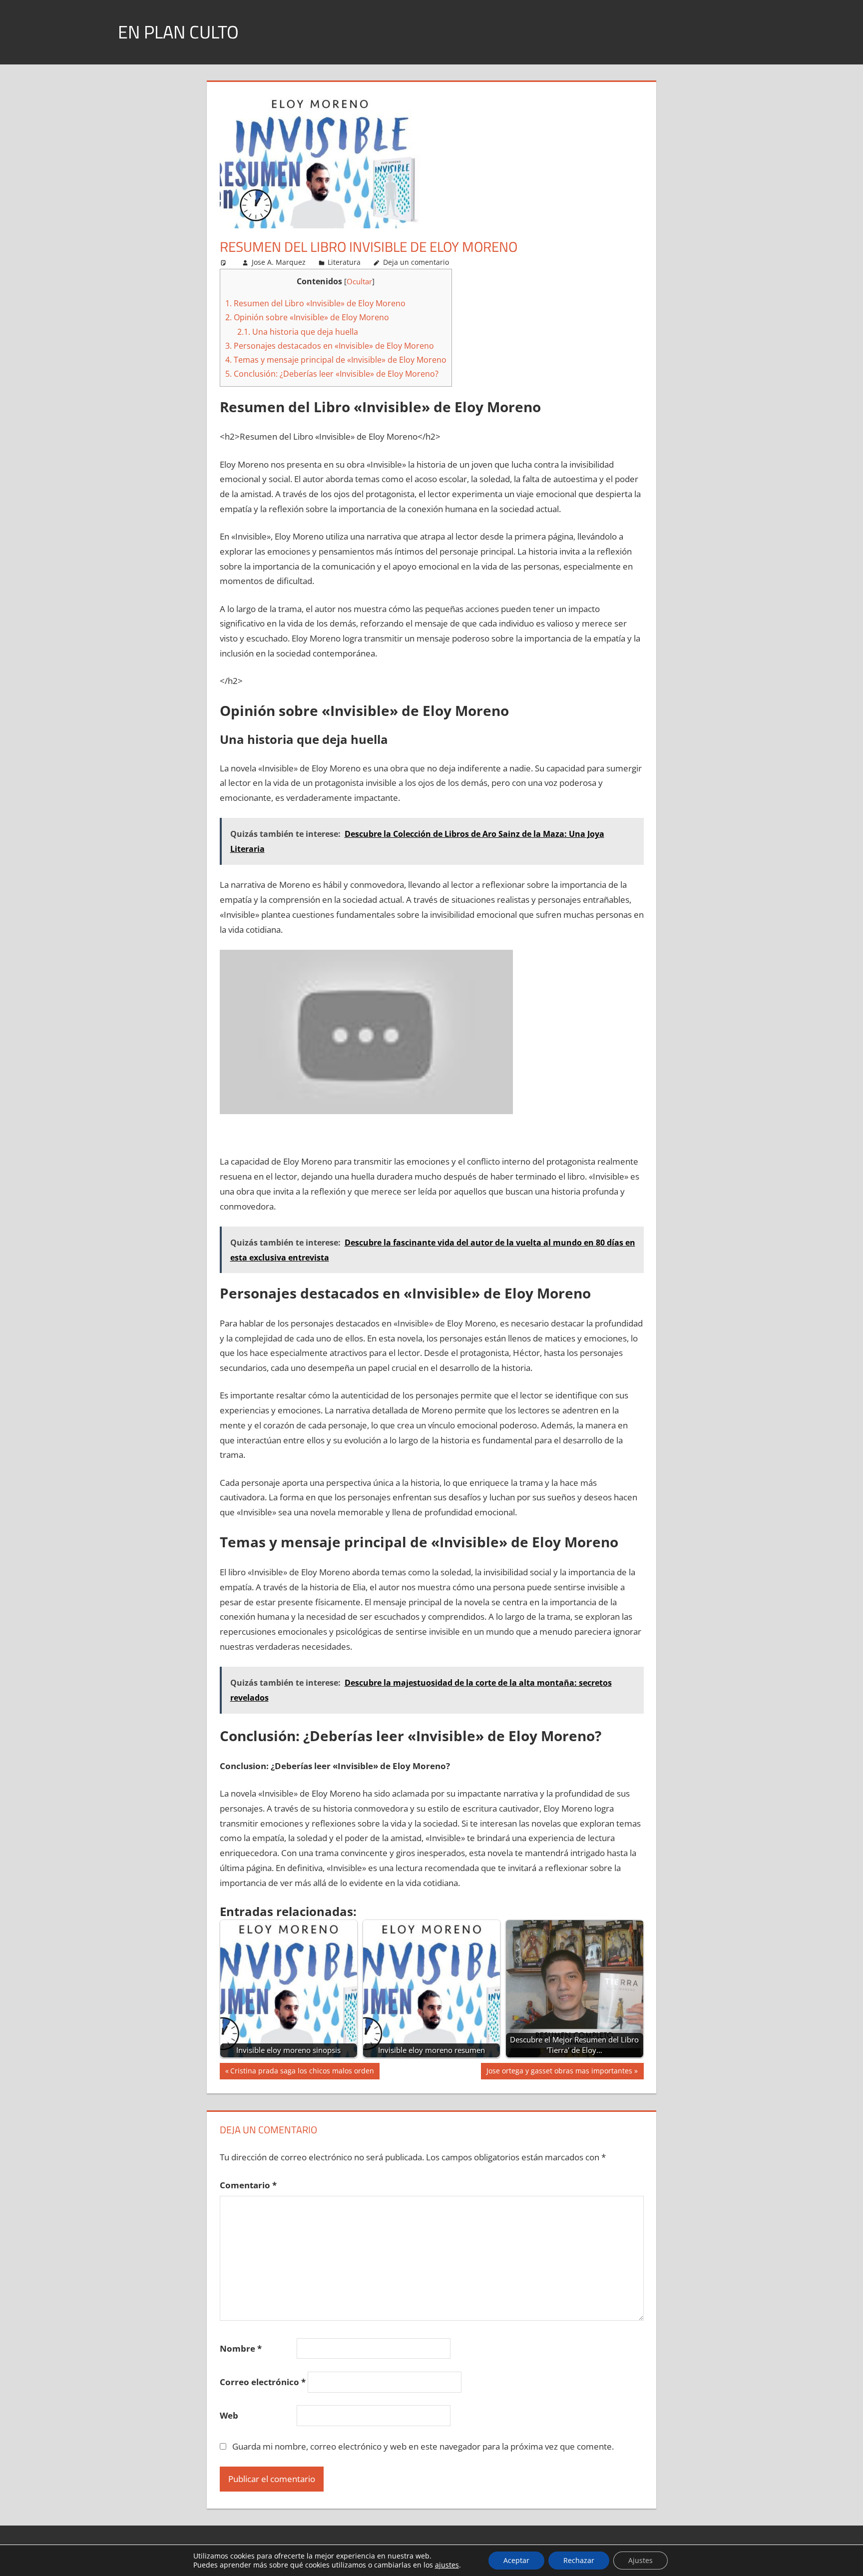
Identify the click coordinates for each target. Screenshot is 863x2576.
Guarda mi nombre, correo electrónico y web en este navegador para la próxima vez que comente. (423, 2446)
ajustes (447, 2565)
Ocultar (359, 281)
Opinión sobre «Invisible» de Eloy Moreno (307, 317)
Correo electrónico (263, 2382)
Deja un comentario (416, 262)
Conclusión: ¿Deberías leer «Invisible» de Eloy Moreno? (332, 374)
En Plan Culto (178, 32)
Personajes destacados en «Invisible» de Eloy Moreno (330, 346)
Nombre (241, 2348)
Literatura (344, 262)
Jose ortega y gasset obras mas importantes (559, 2072)
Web (229, 2415)
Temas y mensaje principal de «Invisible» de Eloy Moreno (336, 360)
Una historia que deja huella (298, 332)
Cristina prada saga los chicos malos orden (302, 2072)
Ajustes (641, 2560)
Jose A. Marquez (279, 262)
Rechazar (579, 2560)
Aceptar (516, 2560)
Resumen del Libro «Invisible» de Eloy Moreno (315, 303)
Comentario (248, 2185)
